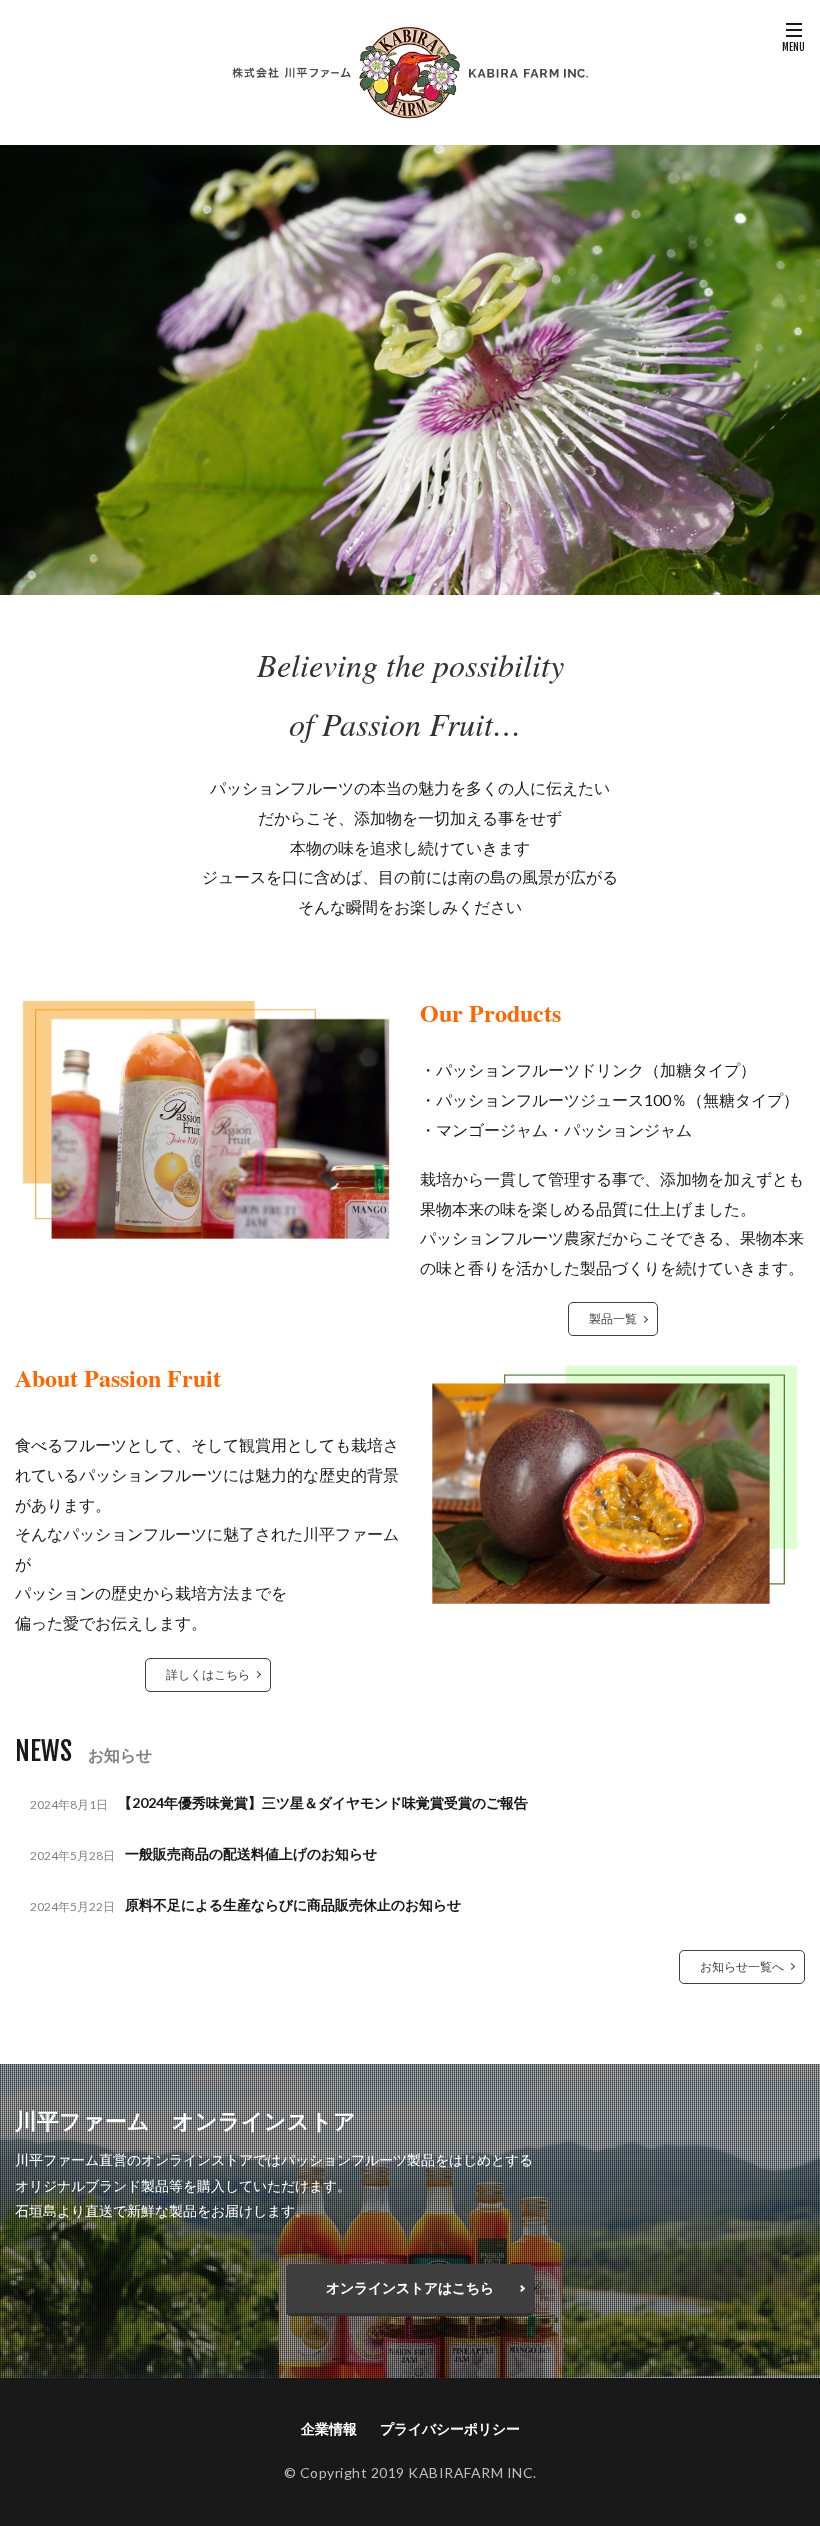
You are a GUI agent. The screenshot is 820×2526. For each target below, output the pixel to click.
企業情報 (329, 2428)
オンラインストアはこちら (410, 2287)
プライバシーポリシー (450, 2428)
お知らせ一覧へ (742, 1966)
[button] (20, 370)
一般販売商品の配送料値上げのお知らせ (251, 1853)
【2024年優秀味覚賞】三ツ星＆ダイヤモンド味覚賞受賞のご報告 (323, 1802)
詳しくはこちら (208, 1674)
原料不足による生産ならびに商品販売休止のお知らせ (293, 1904)
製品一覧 (613, 1318)
